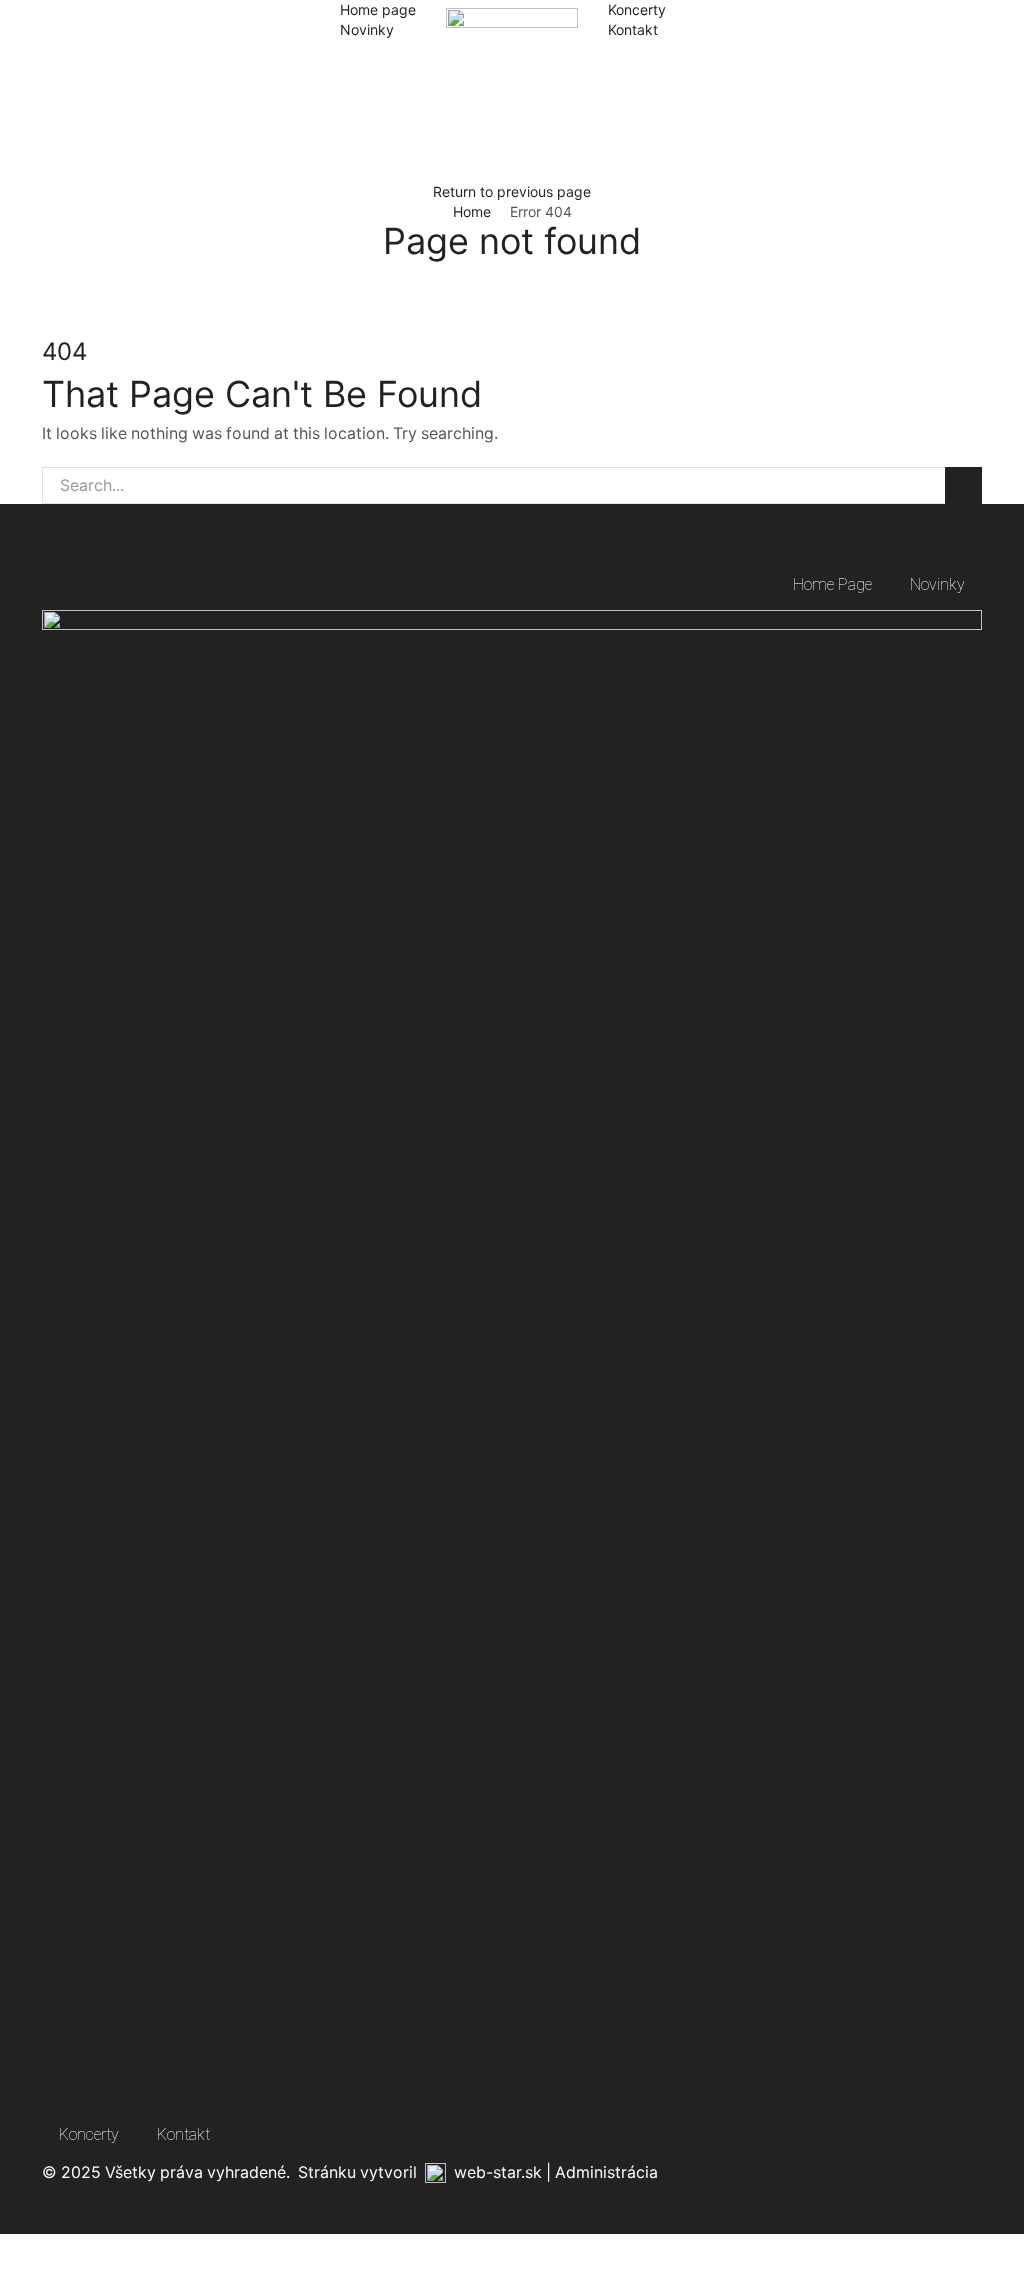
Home (472, 211)
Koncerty (637, 9)
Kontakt (633, 29)
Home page (378, 9)
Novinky (367, 29)
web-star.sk (498, 2172)
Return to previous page (512, 191)
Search (963, 485)
